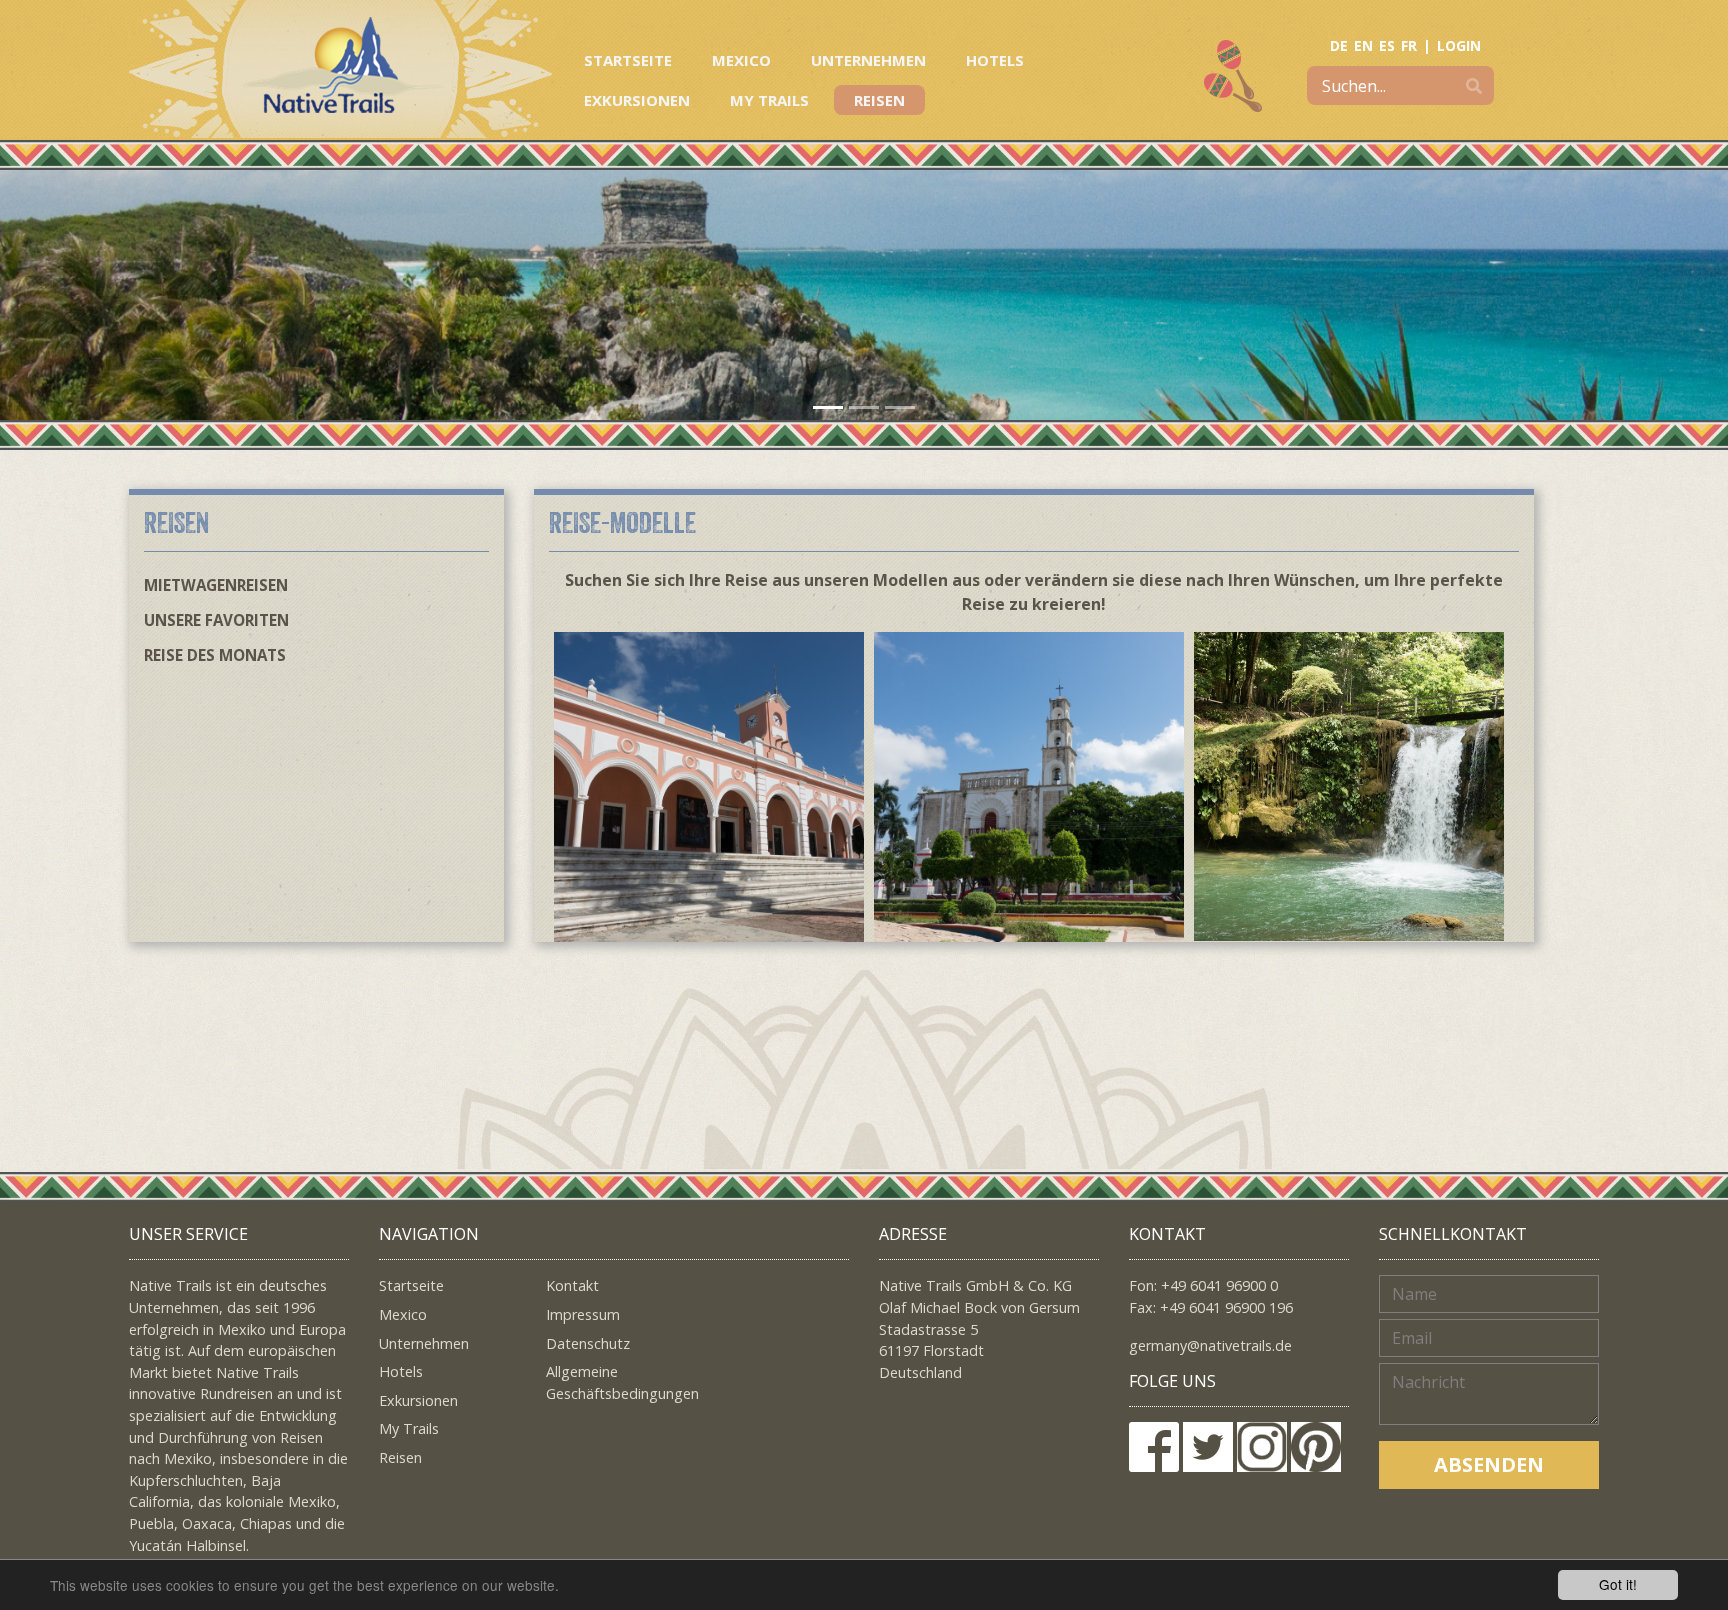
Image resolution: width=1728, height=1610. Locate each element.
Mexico (741, 60)
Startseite (628, 60)
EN (1363, 45)
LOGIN (1459, 45)
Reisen (879, 100)
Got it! (1618, 1584)
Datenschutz (588, 1343)
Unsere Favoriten (216, 620)
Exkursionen (637, 100)
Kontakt (572, 1285)
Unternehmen (868, 60)
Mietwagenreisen (216, 585)
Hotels (995, 60)
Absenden (1489, 1464)
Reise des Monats (215, 655)
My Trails (769, 100)
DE (1339, 45)
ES (1387, 45)
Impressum (583, 1314)
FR (1409, 45)
